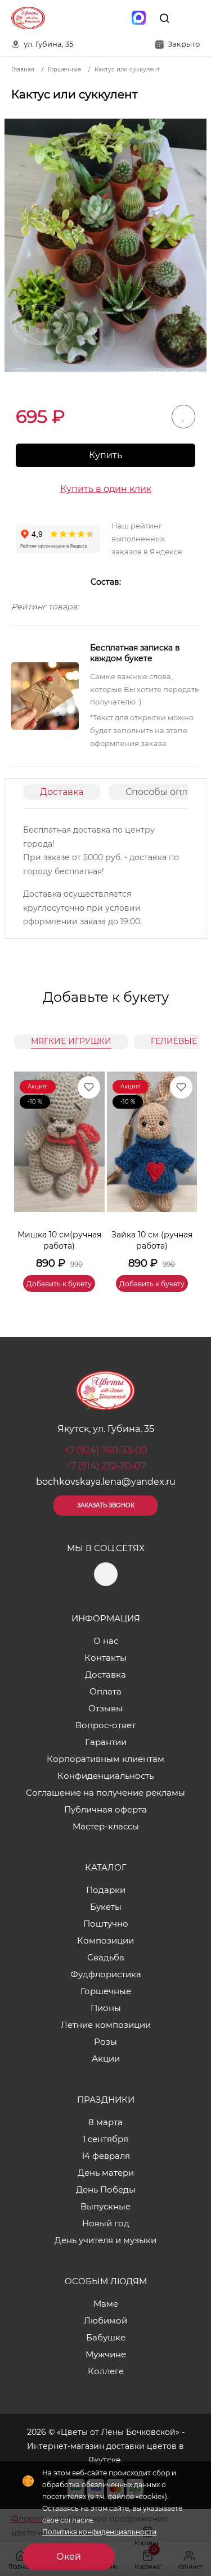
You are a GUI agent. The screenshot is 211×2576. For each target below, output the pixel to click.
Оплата (105, 1691)
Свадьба (106, 1957)
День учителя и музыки (105, 2240)
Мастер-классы (106, 1826)
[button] (183, 1168)
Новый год (106, 2223)
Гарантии (106, 1742)
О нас (106, 1641)
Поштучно (106, 1924)
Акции (106, 2058)
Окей (69, 2557)
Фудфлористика (106, 1974)
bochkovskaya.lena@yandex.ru (106, 1482)
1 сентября (105, 2139)
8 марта (105, 2122)
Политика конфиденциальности (99, 2532)
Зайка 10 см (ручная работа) (152, 1240)
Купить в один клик (106, 489)
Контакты (105, 1658)
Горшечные (106, 1991)
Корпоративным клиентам (105, 1759)
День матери (106, 2173)
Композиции (105, 1940)
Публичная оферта (105, 1809)
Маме (106, 2304)
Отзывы (105, 1708)
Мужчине (106, 2354)
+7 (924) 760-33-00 (106, 1450)
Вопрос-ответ (105, 1725)
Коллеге (106, 2371)
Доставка (62, 792)
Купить (105, 455)
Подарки (106, 1890)
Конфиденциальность (105, 1776)
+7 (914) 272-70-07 (106, 1466)
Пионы (106, 2008)
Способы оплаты (165, 792)
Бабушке (106, 2337)
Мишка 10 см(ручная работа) (59, 1240)
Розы (105, 2042)
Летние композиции (106, 2025)
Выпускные (105, 2206)
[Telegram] (115, 18)
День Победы (106, 2189)
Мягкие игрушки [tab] (71, 1041)
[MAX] (138, 18)
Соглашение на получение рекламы (105, 1793)
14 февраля (106, 2156)
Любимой (105, 2320)
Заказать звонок (106, 1505)
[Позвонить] (190, 18)
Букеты (106, 1907)
